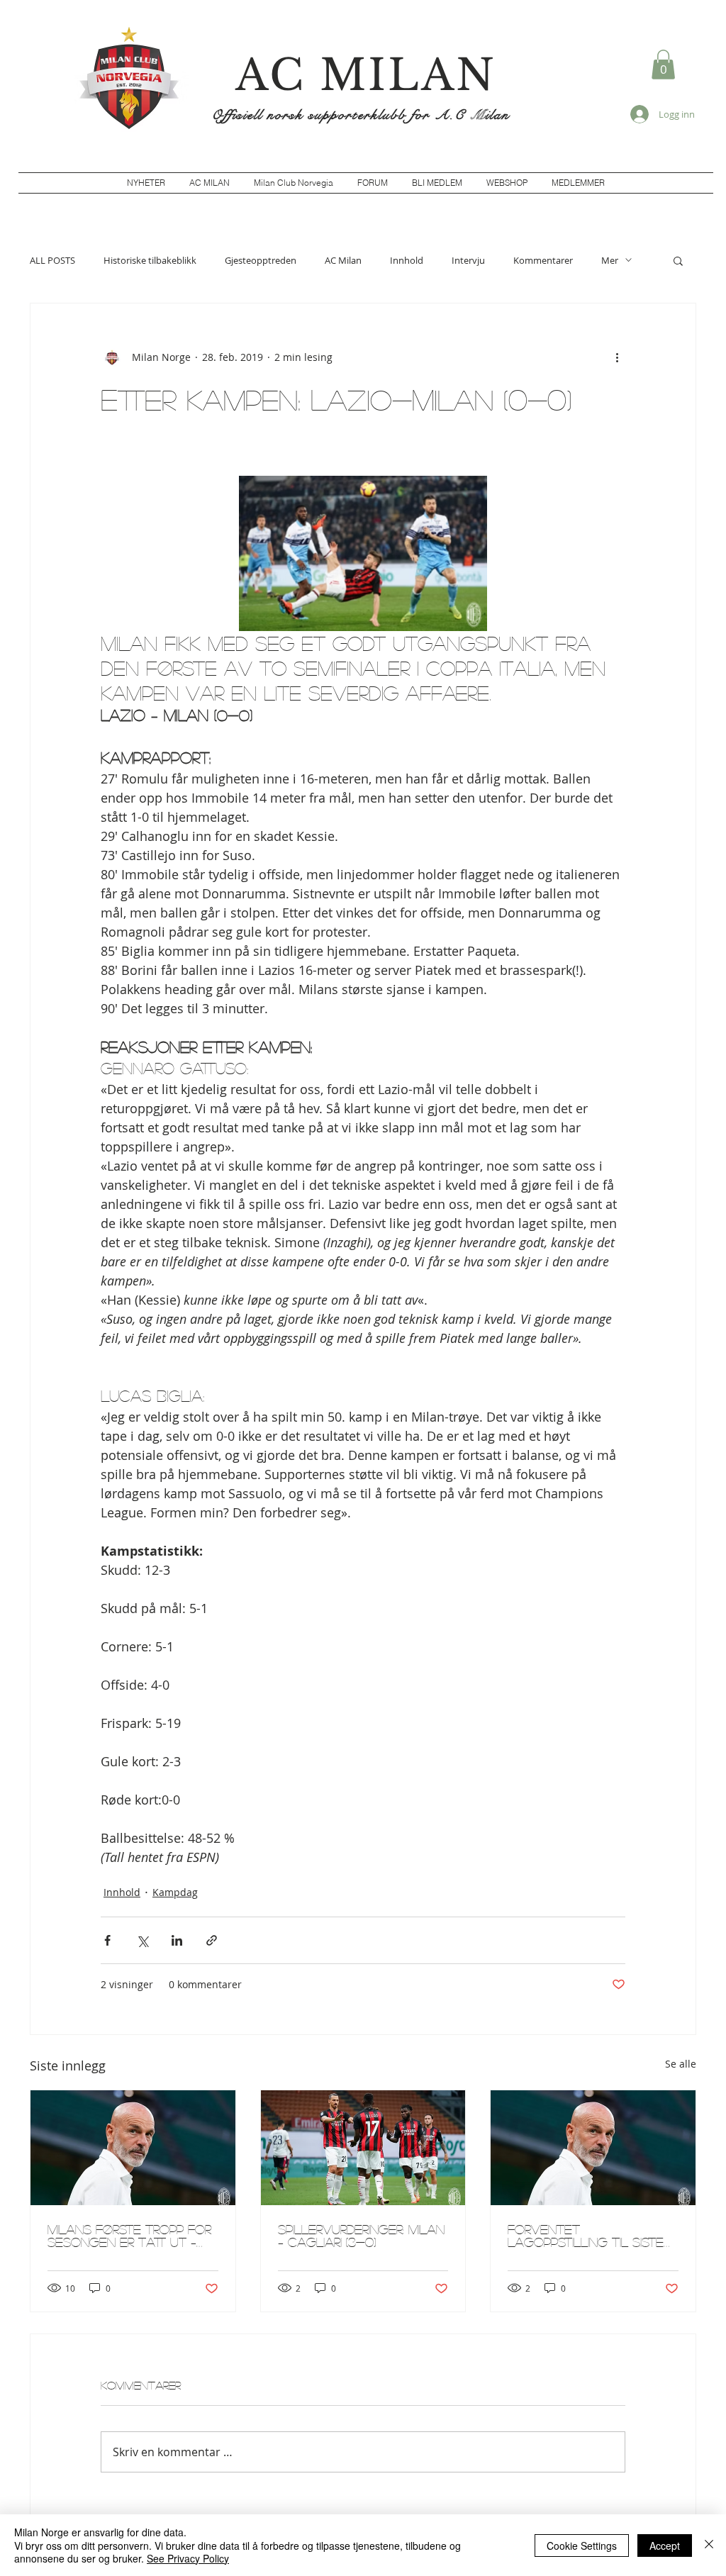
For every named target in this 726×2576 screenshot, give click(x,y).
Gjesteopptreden (261, 260)
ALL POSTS (52, 260)
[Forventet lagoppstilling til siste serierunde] (593, 2148)
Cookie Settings (582, 2546)
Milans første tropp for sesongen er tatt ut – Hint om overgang (129, 2236)
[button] (663, 65)
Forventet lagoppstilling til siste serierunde (586, 2236)
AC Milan (343, 260)
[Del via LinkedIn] (177, 1940)
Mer (610, 260)
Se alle (681, 2064)
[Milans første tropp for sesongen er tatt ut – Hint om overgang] (133, 2148)
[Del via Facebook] (107, 1940)
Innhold (407, 260)
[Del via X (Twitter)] (142, 1940)
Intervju (468, 260)
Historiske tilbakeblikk (150, 260)
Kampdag (175, 1892)
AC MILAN (366, 75)
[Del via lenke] (212, 1940)
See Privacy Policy (188, 2558)
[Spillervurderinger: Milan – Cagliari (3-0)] (363, 2148)
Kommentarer (543, 260)
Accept (665, 2546)
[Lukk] (709, 2545)
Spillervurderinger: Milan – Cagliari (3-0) (361, 2236)
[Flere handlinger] (617, 357)
